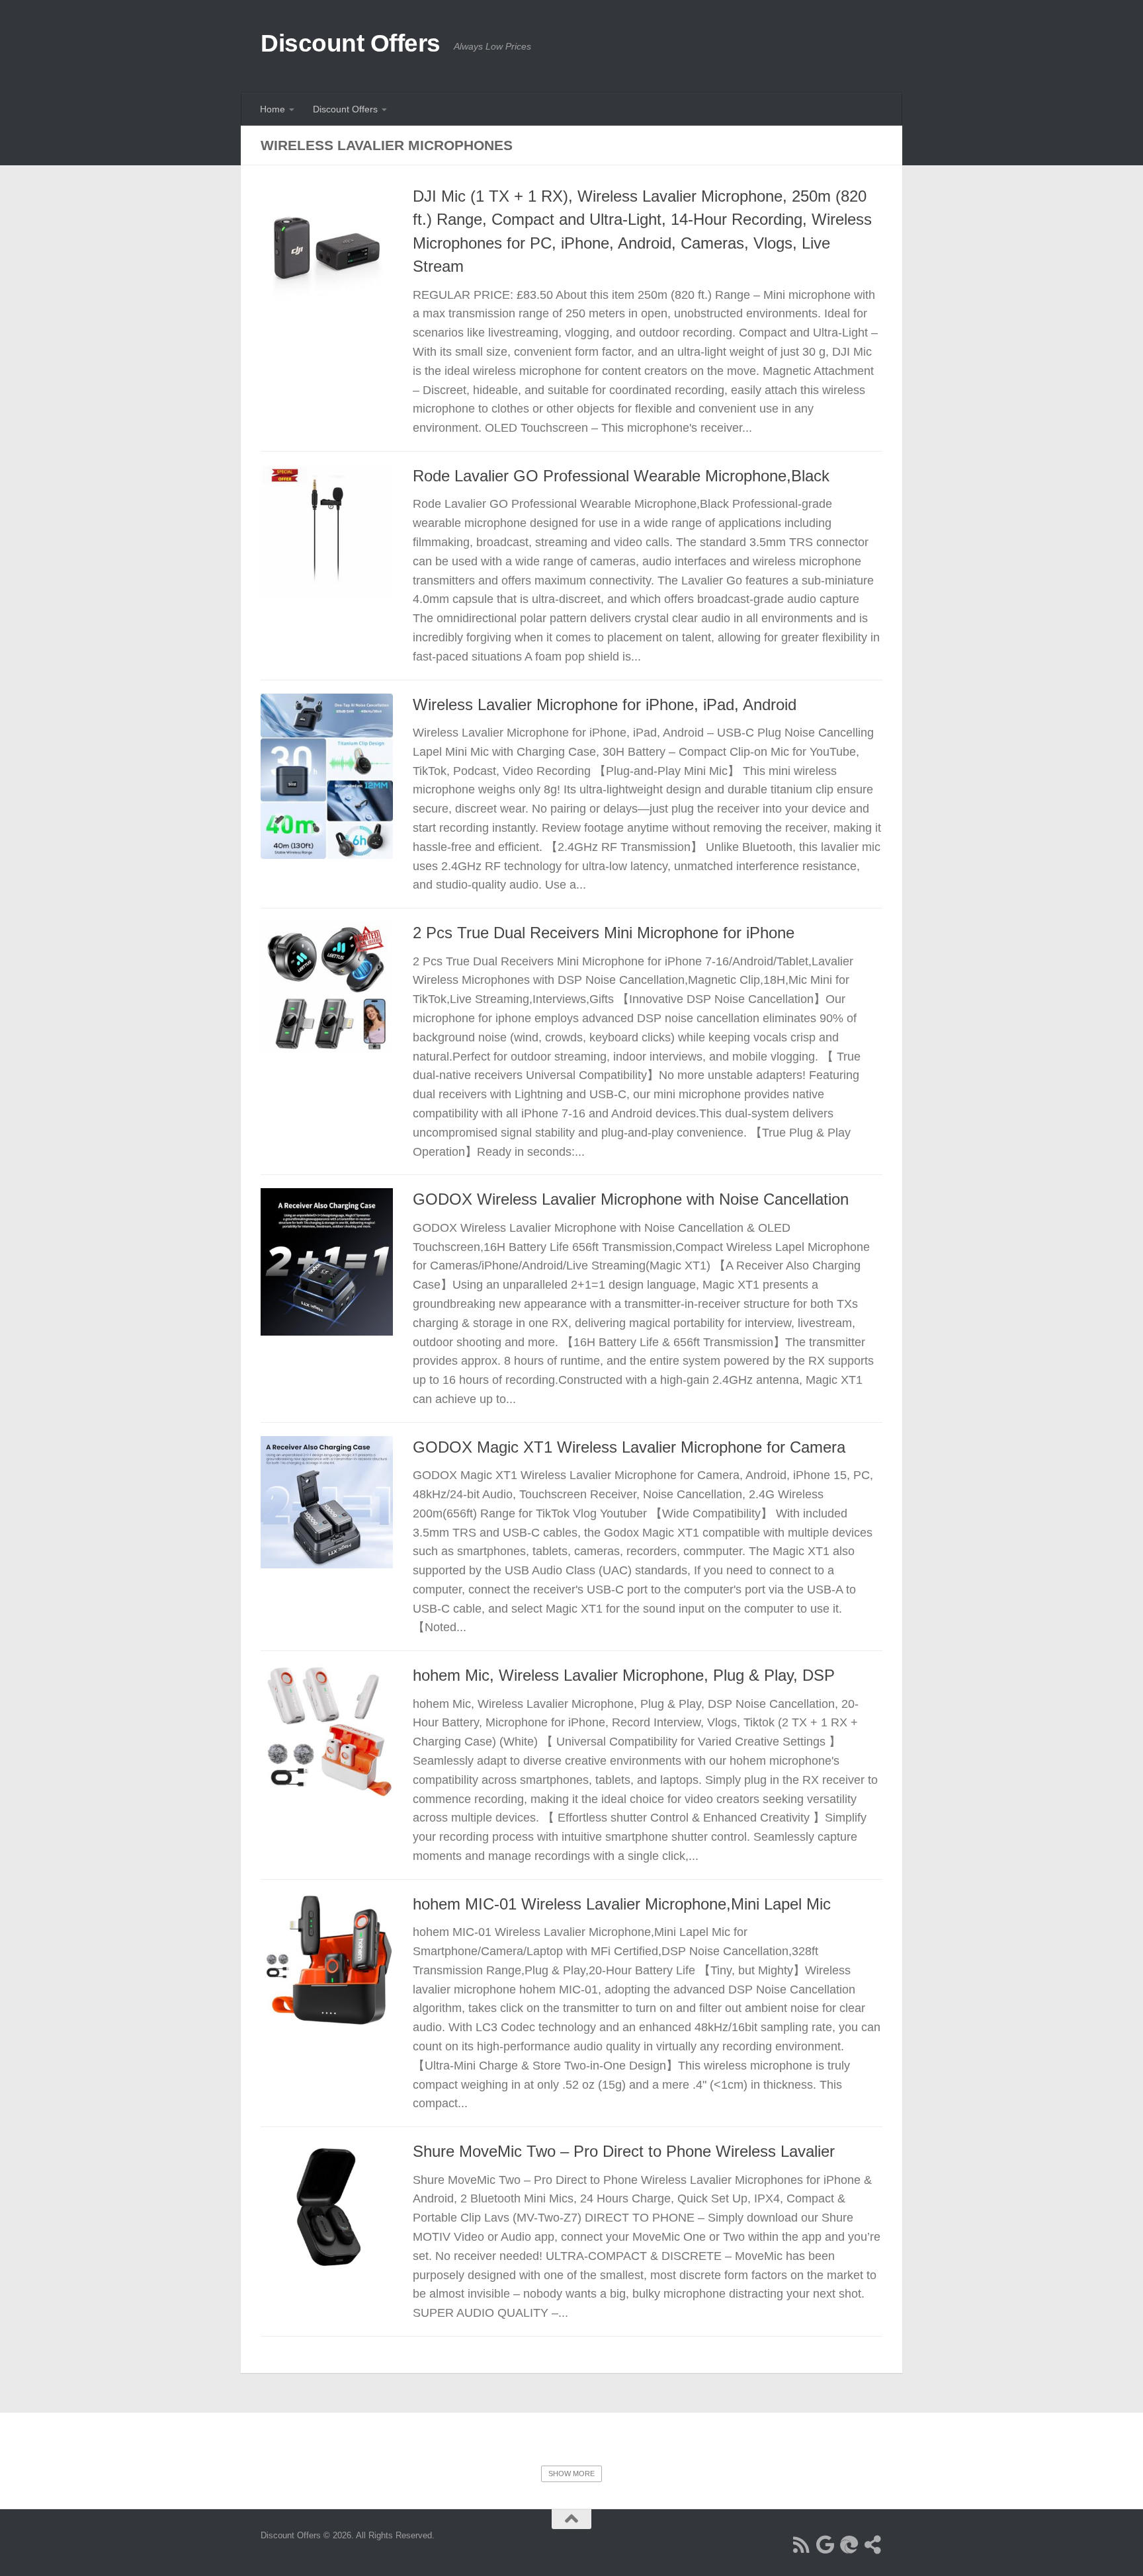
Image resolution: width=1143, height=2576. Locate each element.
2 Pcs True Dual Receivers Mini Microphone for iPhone (604, 933)
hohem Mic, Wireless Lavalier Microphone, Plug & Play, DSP (624, 1675)
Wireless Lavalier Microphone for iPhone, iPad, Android (605, 705)
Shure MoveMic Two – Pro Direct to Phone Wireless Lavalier (624, 2152)
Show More (571, 2474)
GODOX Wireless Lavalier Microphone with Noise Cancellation (631, 1199)
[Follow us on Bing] (849, 2545)
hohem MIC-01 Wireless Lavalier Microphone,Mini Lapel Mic (622, 1904)
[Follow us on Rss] (802, 2545)
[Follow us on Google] (825, 2545)
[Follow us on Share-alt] (873, 2545)
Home (273, 109)
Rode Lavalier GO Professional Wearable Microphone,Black (621, 476)
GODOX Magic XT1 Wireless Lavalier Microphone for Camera (629, 1447)
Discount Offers (351, 43)
